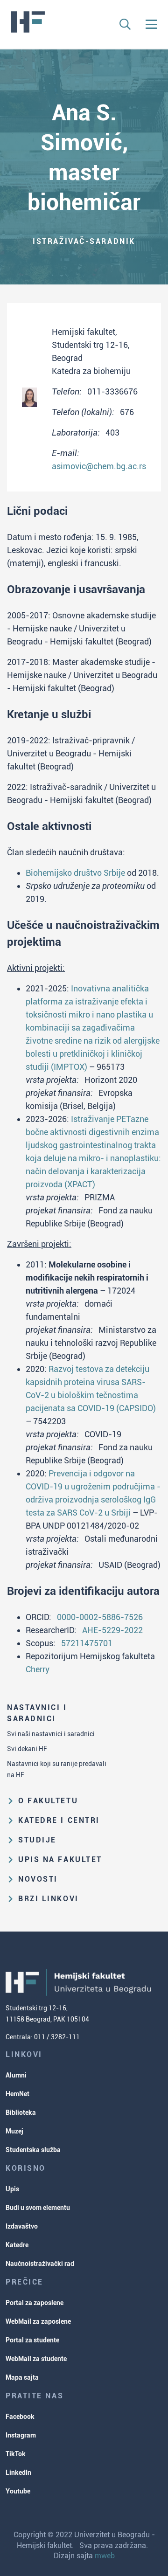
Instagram (21, 2435)
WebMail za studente (36, 2359)
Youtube (18, 2491)
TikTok (16, 2454)
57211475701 (87, 1643)
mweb (105, 2556)
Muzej (14, 2131)
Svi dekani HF (27, 1749)
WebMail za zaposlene (38, 2321)
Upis (12, 2189)
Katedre (17, 2245)
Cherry (38, 1669)
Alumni (16, 2075)
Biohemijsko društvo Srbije (75, 873)
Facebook (20, 2417)
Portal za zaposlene (35, 2303)
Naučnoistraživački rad (40, 2264)
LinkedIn (18, 2472)
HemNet (17, 2094)
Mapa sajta (22, 2377)
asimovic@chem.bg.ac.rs (99, 466)
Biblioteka (21, 2112)
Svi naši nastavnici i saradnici (51, 1734)
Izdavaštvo (22, 2226)
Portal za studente (32, 2340)
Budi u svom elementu (38, 2208)
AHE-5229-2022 (112, 1630)
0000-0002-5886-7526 (100, 1617)
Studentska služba (33, 2150)
